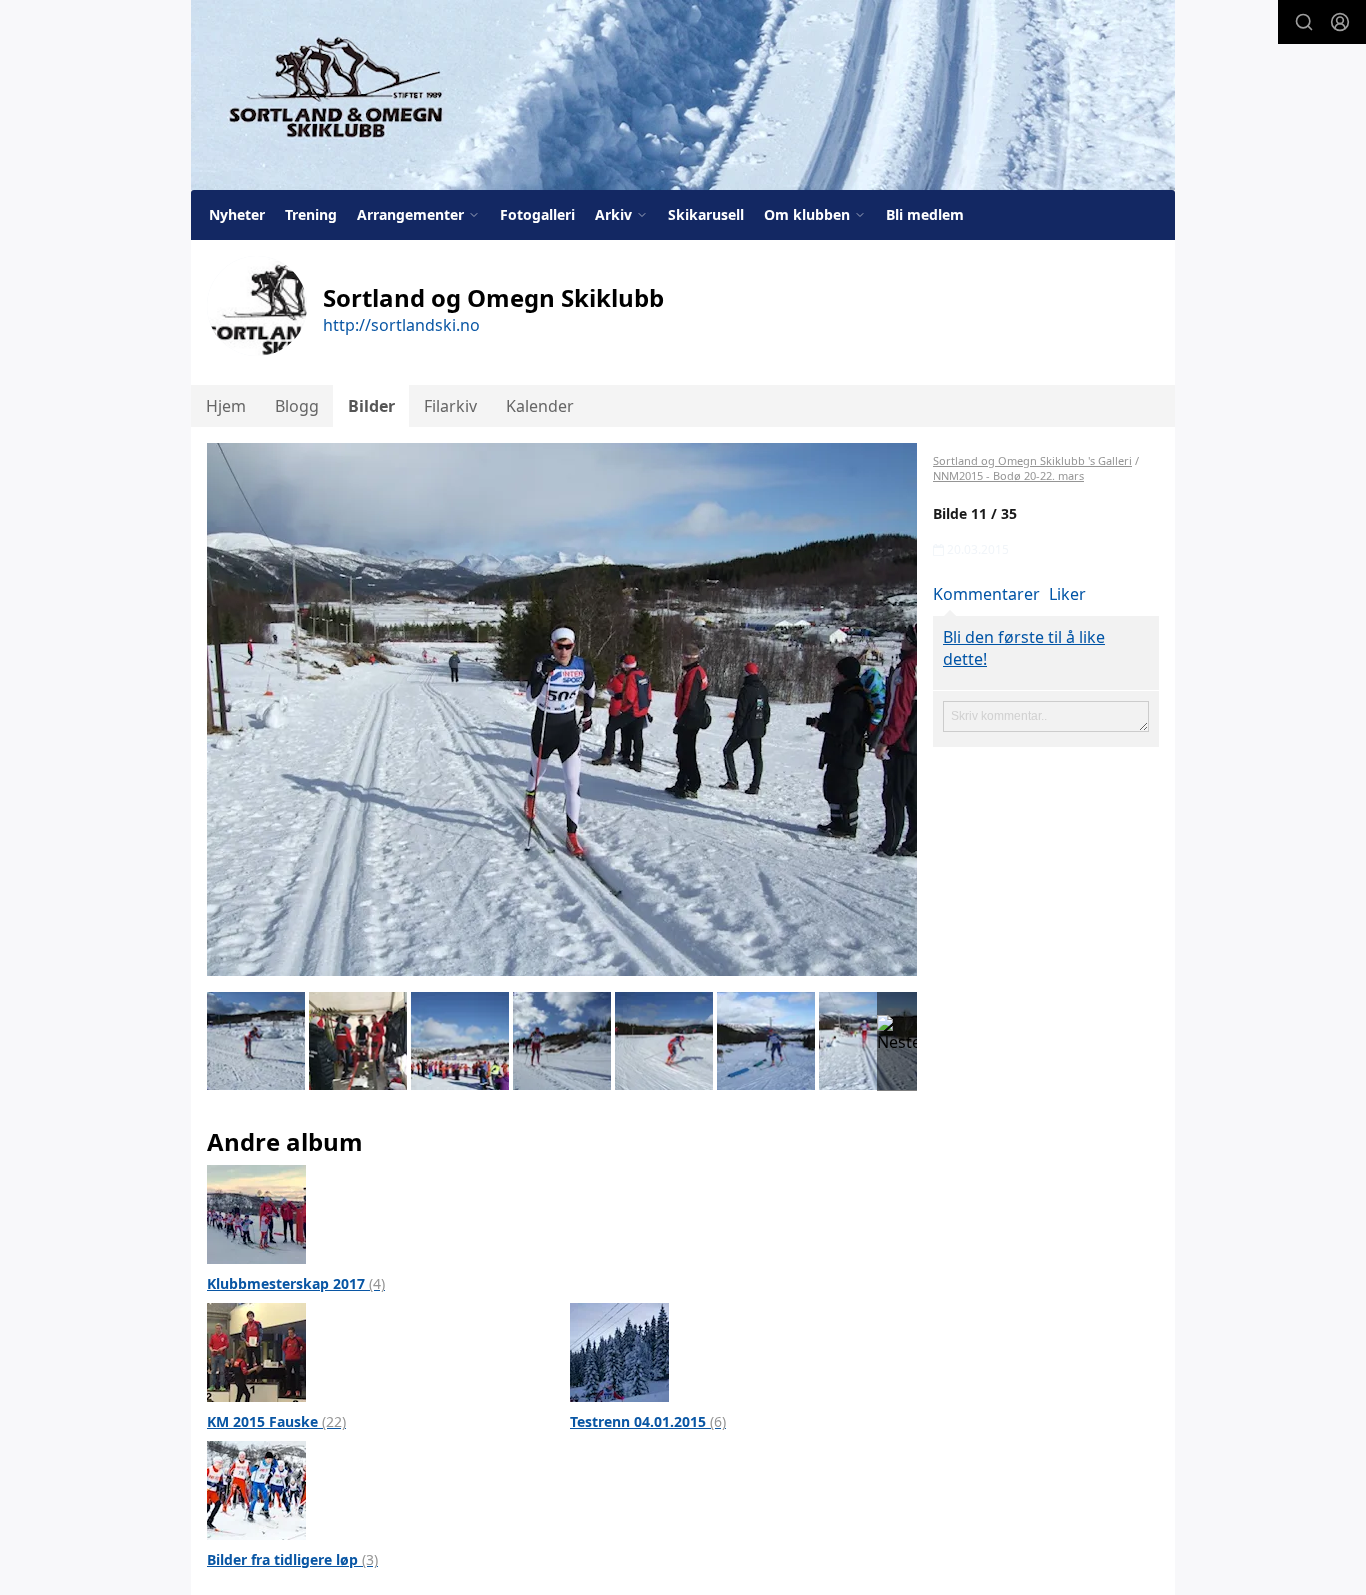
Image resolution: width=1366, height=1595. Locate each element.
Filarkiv (450, 406)
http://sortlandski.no (401, 325)
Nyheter (237, 214)
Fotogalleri (537, 214)
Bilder (371, 406)
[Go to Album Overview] (256, 1213)
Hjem (226, 406)
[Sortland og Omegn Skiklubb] (683, 95)
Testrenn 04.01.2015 (648, 1421)
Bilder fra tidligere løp (292, 1559)
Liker (1067, 594)
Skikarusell (706, 214)
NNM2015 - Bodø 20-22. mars (1008, 475)
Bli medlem (925, 214)
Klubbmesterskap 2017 (296, 1283)
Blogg (297, 406)
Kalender (540, 406)
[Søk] (1304, 22)
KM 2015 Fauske (276, 1421)
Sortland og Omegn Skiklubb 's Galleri (1032, 460)
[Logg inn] (1340, 22)
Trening (311, 214)
